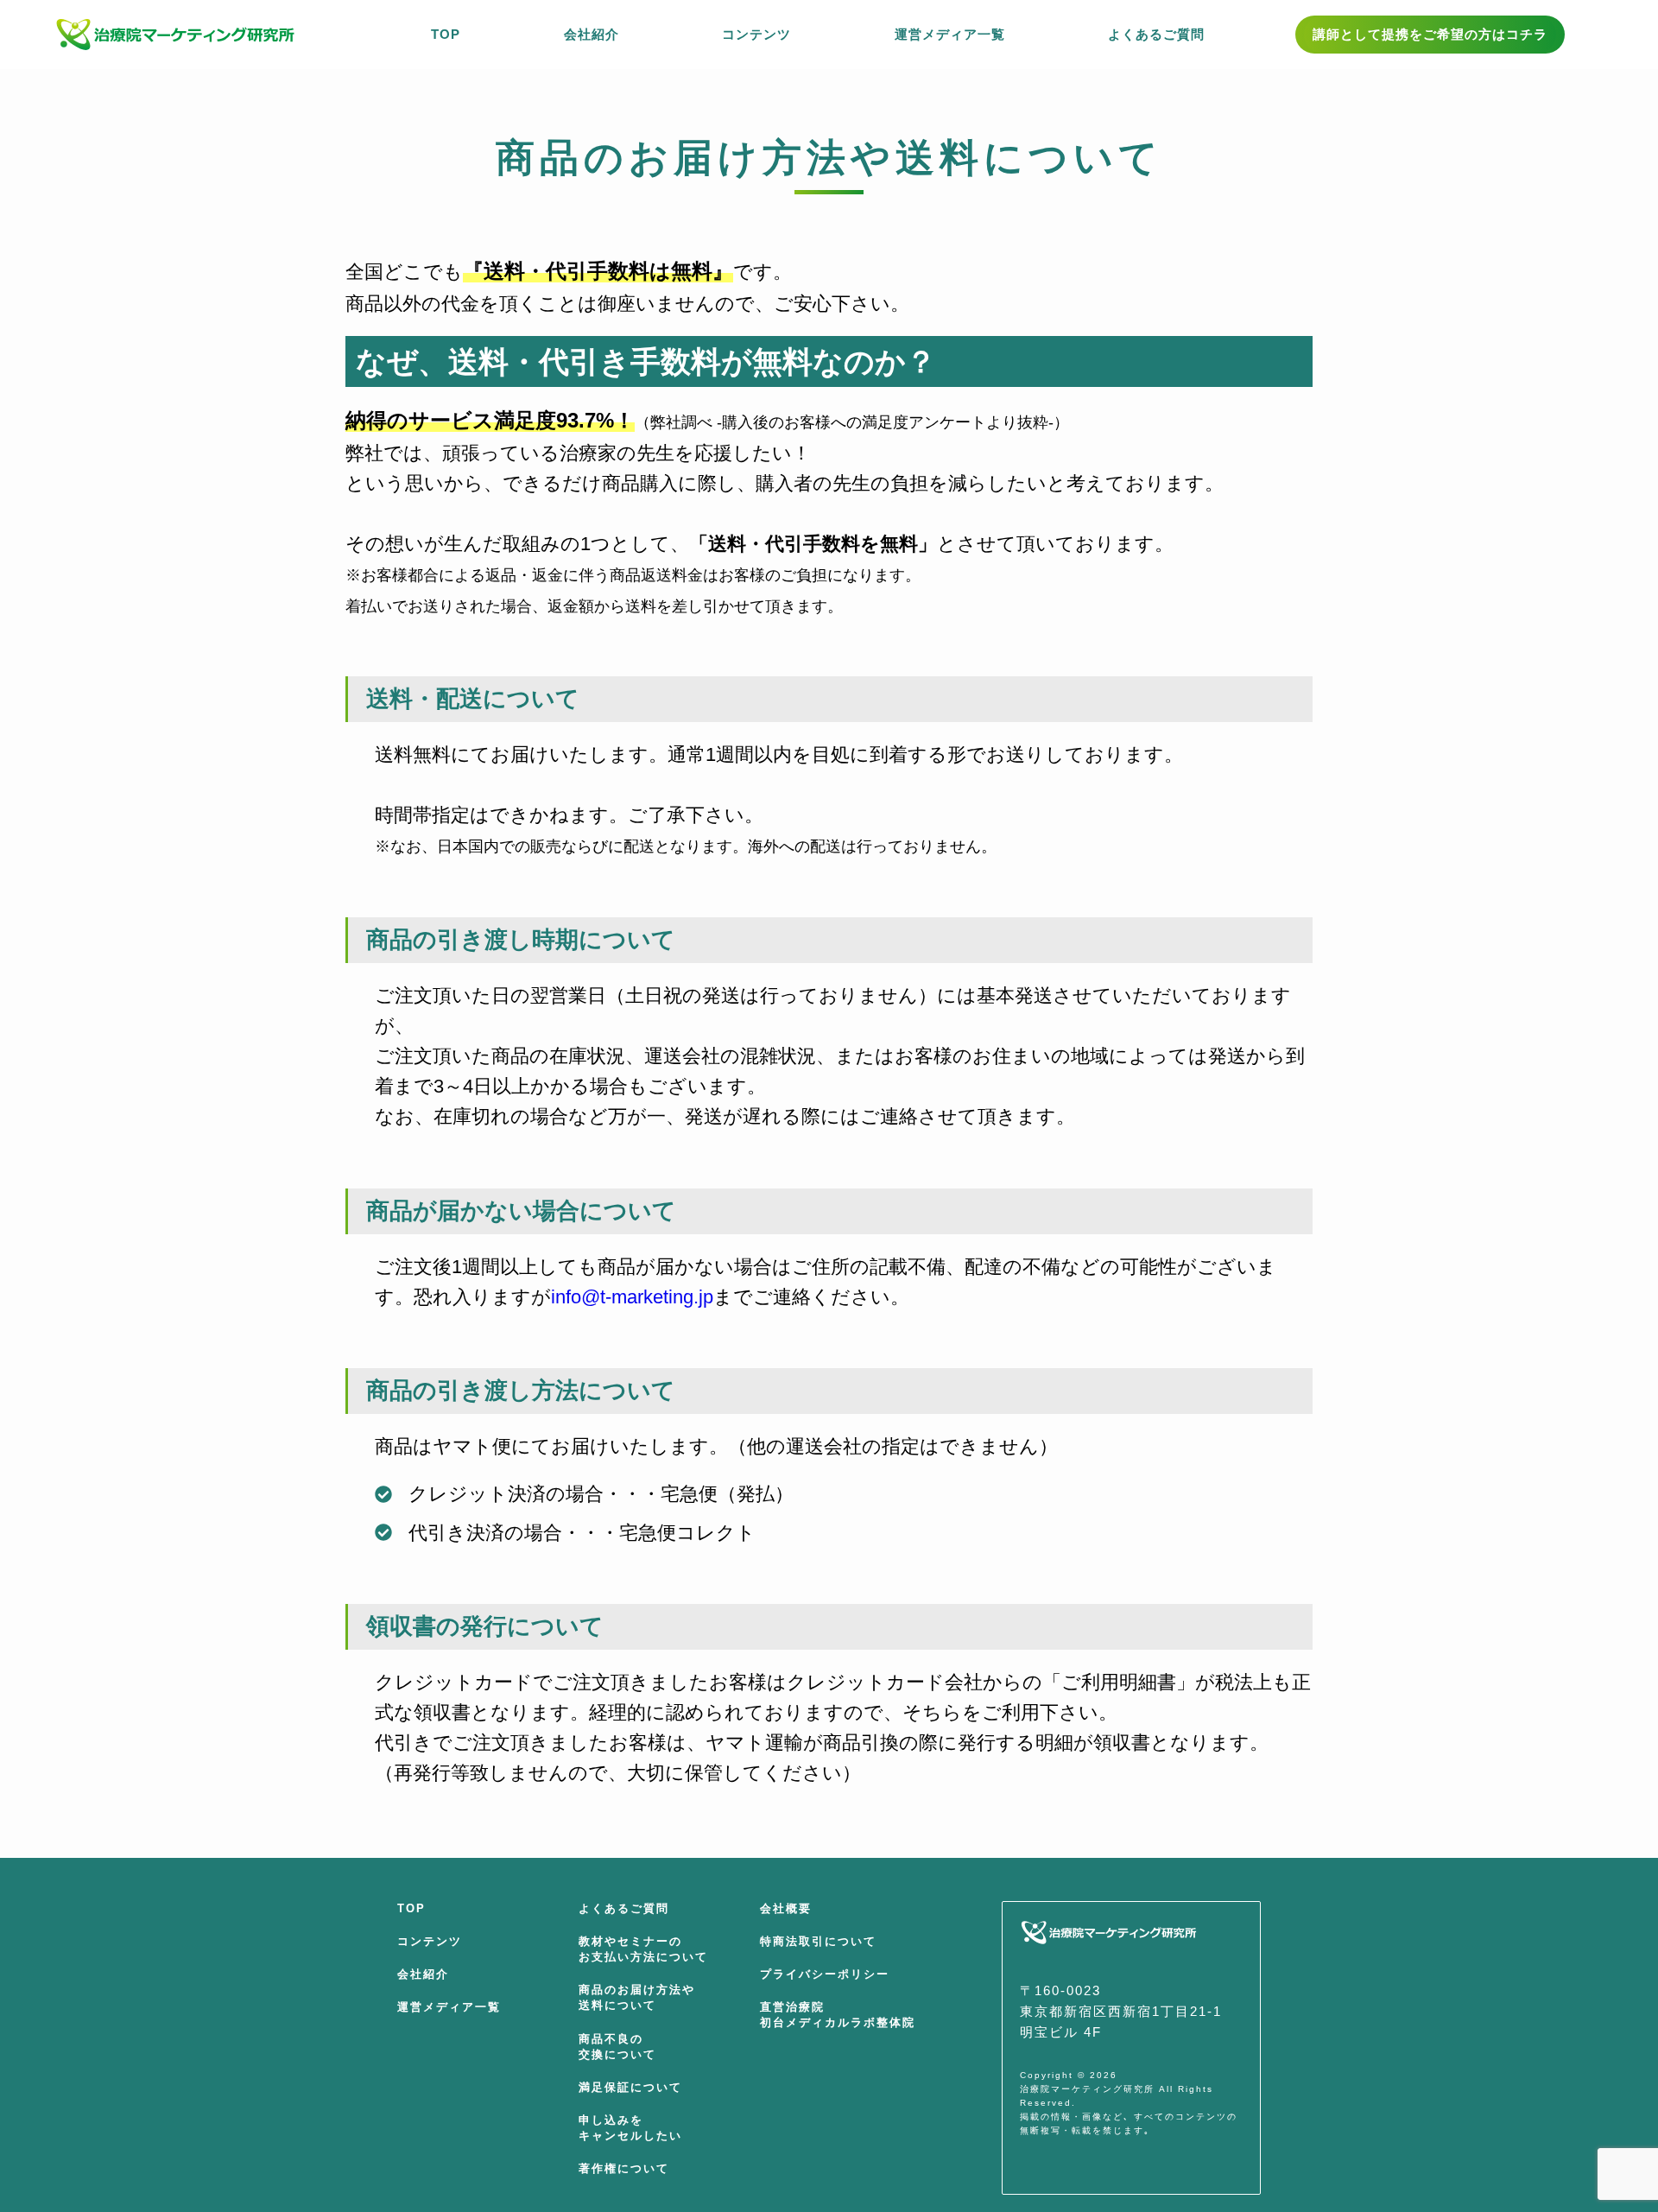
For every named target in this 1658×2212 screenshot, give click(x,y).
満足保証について (630, 2087)
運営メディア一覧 (449, 2007)
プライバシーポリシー (825, 1974)
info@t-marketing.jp (632, 1297)
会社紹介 (423, 1974)
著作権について (624, 2168)
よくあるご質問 (624, 1908)
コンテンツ (430, 1941)
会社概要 (786, 1908)
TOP (411, 1908)
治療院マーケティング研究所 (1087, 2089)
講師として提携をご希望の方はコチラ (1430, 34)
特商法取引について (818, 1941)
